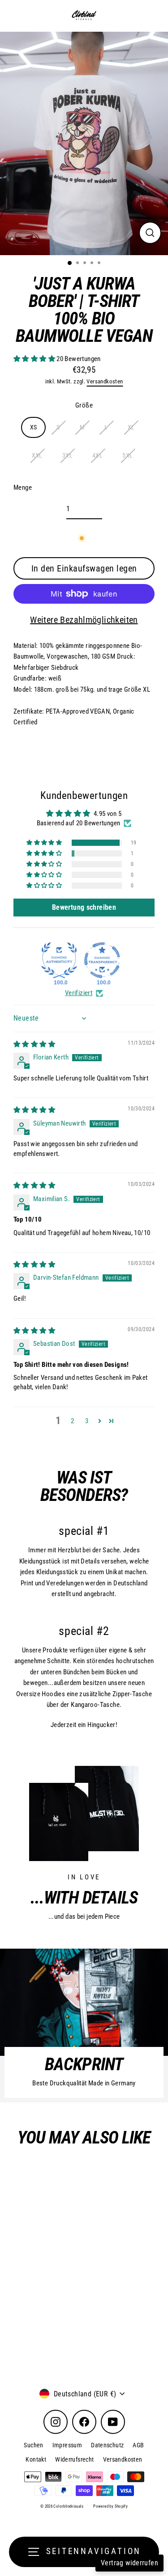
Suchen (33, 2445)
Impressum (67, 2445)
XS (34, 427)
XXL (37, 455)
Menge (23, 487)
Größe (84, 405)
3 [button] (87, 1421)
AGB (138, 2445)
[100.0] (59, 960)
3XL (67, 455)
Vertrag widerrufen (129, 2563)
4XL (97, 455)
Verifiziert (79, 993)
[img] (34, 1044)
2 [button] (72, 1421)
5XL (127, 455)
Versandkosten (105, 381)
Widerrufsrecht (74, 2459)
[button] (35, 359)
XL (131, 427)
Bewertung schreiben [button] (84, 907)
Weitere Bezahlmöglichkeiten (84, 620)
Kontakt (36, 2459)
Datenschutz (107, 2445)
